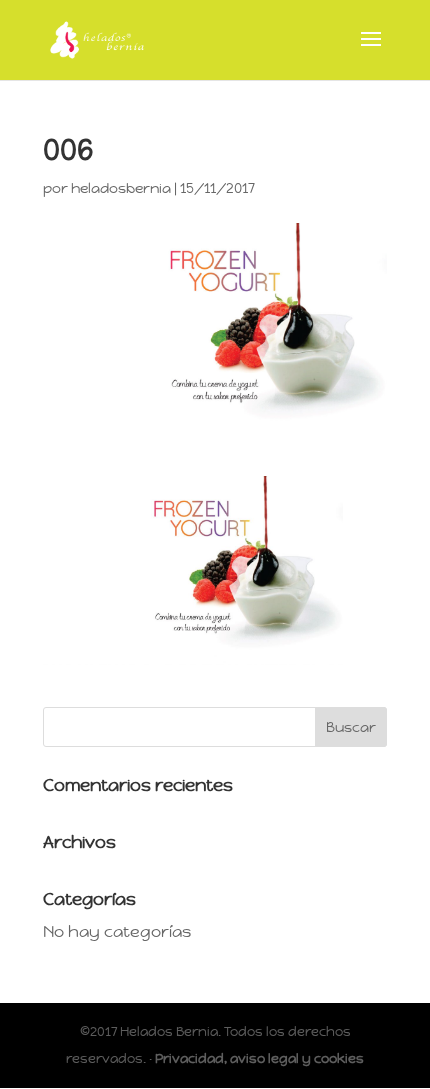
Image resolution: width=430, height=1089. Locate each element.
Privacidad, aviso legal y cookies (259, 1058)
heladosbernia (121, 188)
